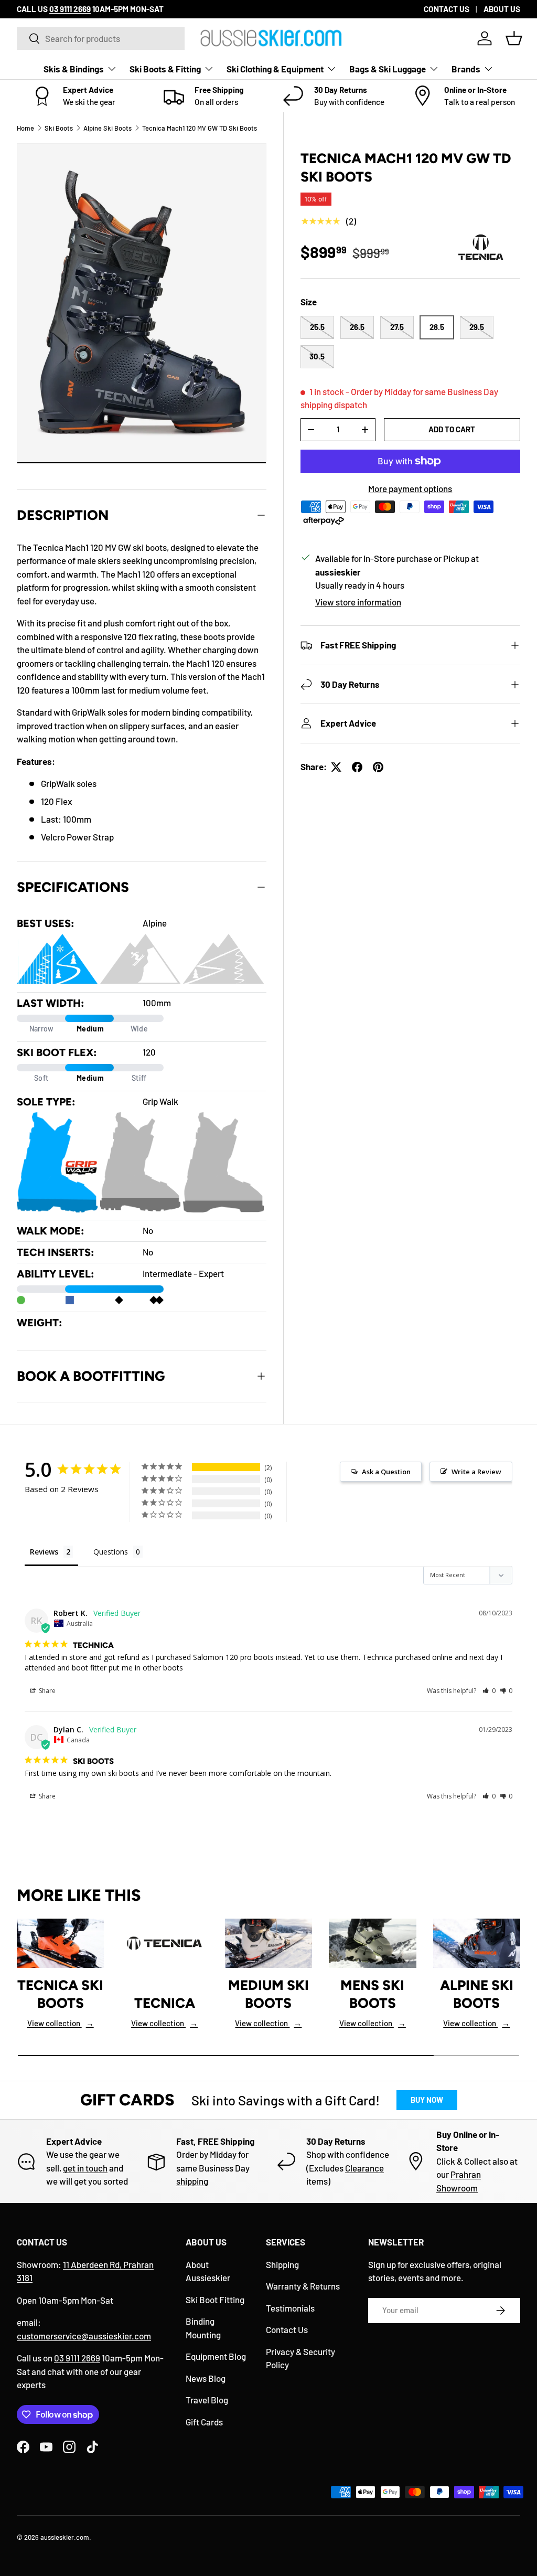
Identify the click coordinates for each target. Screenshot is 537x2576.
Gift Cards (204, 2422)
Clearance (364, 2168)
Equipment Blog (216, 2356)
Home (25, 128)
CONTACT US (447, 9)
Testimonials (290, 2308)
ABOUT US (502, 9)
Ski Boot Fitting (215, 2300)
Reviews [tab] (44, 1552)
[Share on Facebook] (357, 767)
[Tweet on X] (336, 767)
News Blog (206, 2378)
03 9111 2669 (77, 2358)
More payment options (410, 488)
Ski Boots (59, 128)
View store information (358, 602)
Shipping (282, 2264)
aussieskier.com (65, 2537)
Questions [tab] (111, 1552)
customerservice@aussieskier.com (84, 2336)
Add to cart (452, 429)
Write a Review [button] (476, 1472)
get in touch (85, 2168)
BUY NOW (427, 2100)
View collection (61, 2023)
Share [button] (46, 1691)
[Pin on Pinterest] (378, 767)
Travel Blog (207, 2400)
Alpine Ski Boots (108, 128)
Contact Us (287, 2329)
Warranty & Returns (303, 2286)
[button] (514, 38)
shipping (192, 2181)
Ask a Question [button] (386, 1472)
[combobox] (101, 38)
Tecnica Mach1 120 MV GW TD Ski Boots (200, 128)
